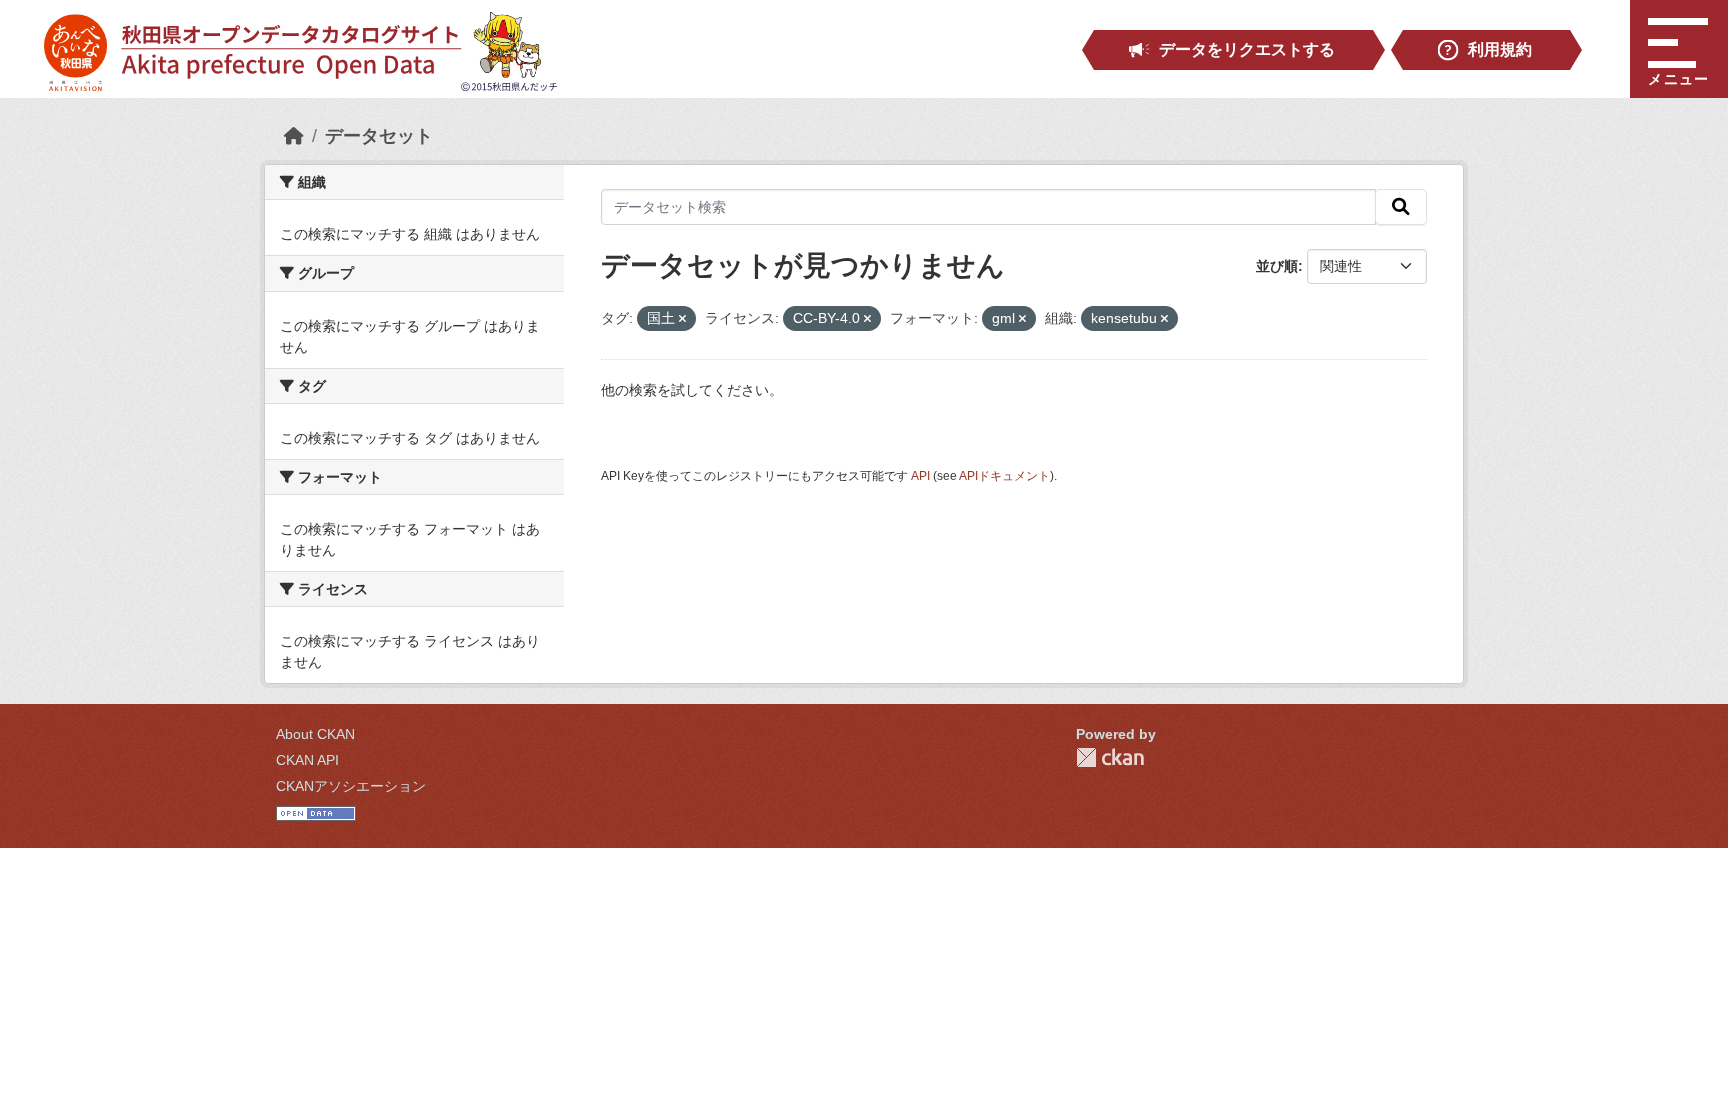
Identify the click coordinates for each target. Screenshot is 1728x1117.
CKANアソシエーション (351, 786)
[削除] (682, 319)
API (920, 476)
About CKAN (315, 734)
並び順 (1277, 266)
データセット (379, 136)
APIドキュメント (1004, 476)
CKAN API (307, 760)
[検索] (1401, 207)
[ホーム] (294, 136)
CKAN (1110, 757)
